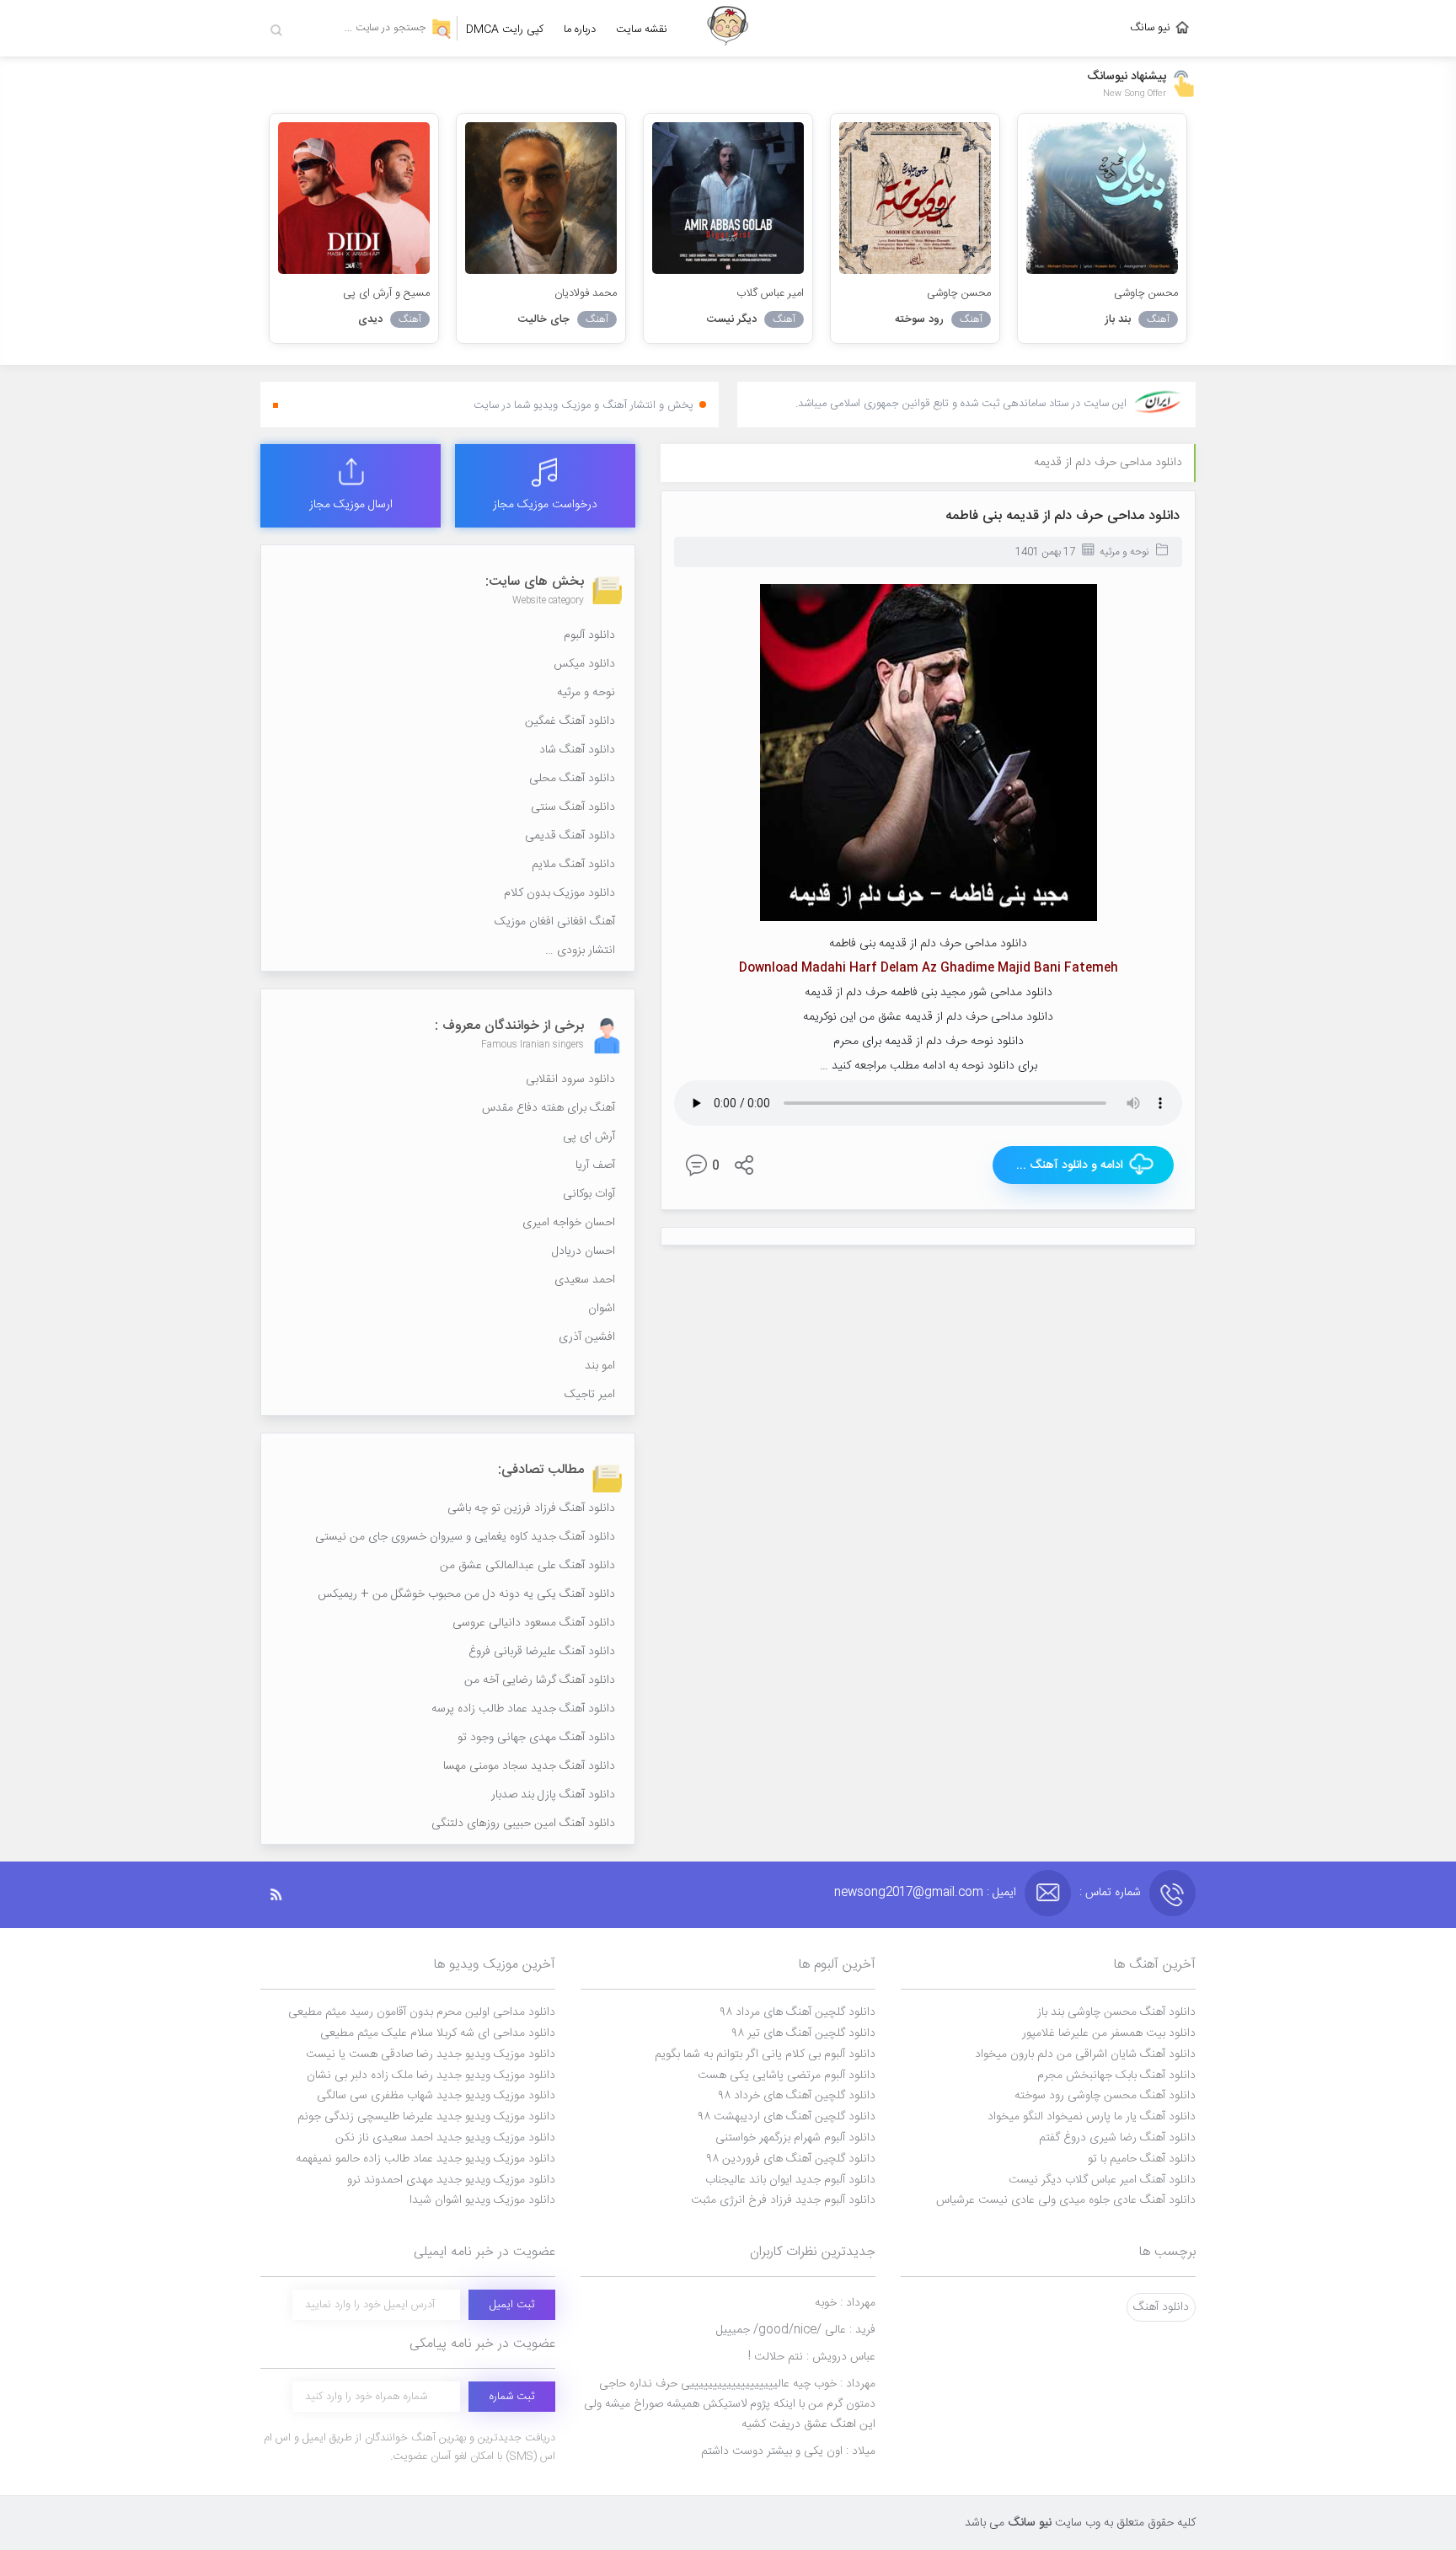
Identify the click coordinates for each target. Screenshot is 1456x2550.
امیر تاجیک (590, 1395)
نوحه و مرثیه (1124, 552)
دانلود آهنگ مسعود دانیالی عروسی (534, 1623)
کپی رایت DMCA (505, 29)
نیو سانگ (1150, 28)
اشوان (602, 1309)
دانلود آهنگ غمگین (570, 721)
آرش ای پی (589, 1137)
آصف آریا (595, 1165)
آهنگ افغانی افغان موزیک (555, 922)
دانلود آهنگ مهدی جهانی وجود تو (536, 1738)
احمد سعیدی (585, 1280)
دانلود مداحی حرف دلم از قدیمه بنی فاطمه (1063, 516)
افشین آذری (587, 1337)
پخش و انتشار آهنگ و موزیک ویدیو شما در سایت (583, 405)
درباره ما (580, 29)
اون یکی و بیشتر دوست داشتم (788, 2451)
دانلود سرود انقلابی (570, 1079)
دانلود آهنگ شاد (577, 750)
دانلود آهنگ (1161, 2307)
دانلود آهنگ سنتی (573, 807)
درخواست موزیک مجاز (545, 505)
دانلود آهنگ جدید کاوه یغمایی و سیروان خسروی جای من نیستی (465, 1537)
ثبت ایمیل (512, 2305)
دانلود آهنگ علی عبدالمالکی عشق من (527, 1566)
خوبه (845, 2303)
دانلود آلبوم (589, 635)
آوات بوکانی (589, 1194)
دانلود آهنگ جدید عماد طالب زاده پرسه (523, 1709)
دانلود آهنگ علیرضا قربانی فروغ (542, 1652)
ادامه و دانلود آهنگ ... (1070, 1165)
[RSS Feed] (285, 1895)
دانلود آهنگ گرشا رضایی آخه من (540, 1680)
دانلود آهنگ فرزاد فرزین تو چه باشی (531, 1508)
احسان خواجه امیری (569, 1223)
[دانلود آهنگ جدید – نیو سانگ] (728, 28)
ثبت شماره (512, 2397)
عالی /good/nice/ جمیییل (796, 2330)
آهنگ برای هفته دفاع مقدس (549, 1108)
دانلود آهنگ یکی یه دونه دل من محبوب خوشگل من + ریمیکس (466, 1594)
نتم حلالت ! (812, 2357)
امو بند (600, 1366)
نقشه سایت (642, 29)
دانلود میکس (584, 664)
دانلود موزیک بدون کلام (559, 893)
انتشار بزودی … (580, 951)
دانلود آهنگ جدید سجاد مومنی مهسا (529, 1766)
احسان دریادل (583, 1251)
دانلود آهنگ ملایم (573, 865)
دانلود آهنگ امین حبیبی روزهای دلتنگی (523, 1824)
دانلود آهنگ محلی (572, 779)
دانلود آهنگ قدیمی (570, 836)
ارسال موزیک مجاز (351, 505)
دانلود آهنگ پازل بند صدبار (553, 1795)
